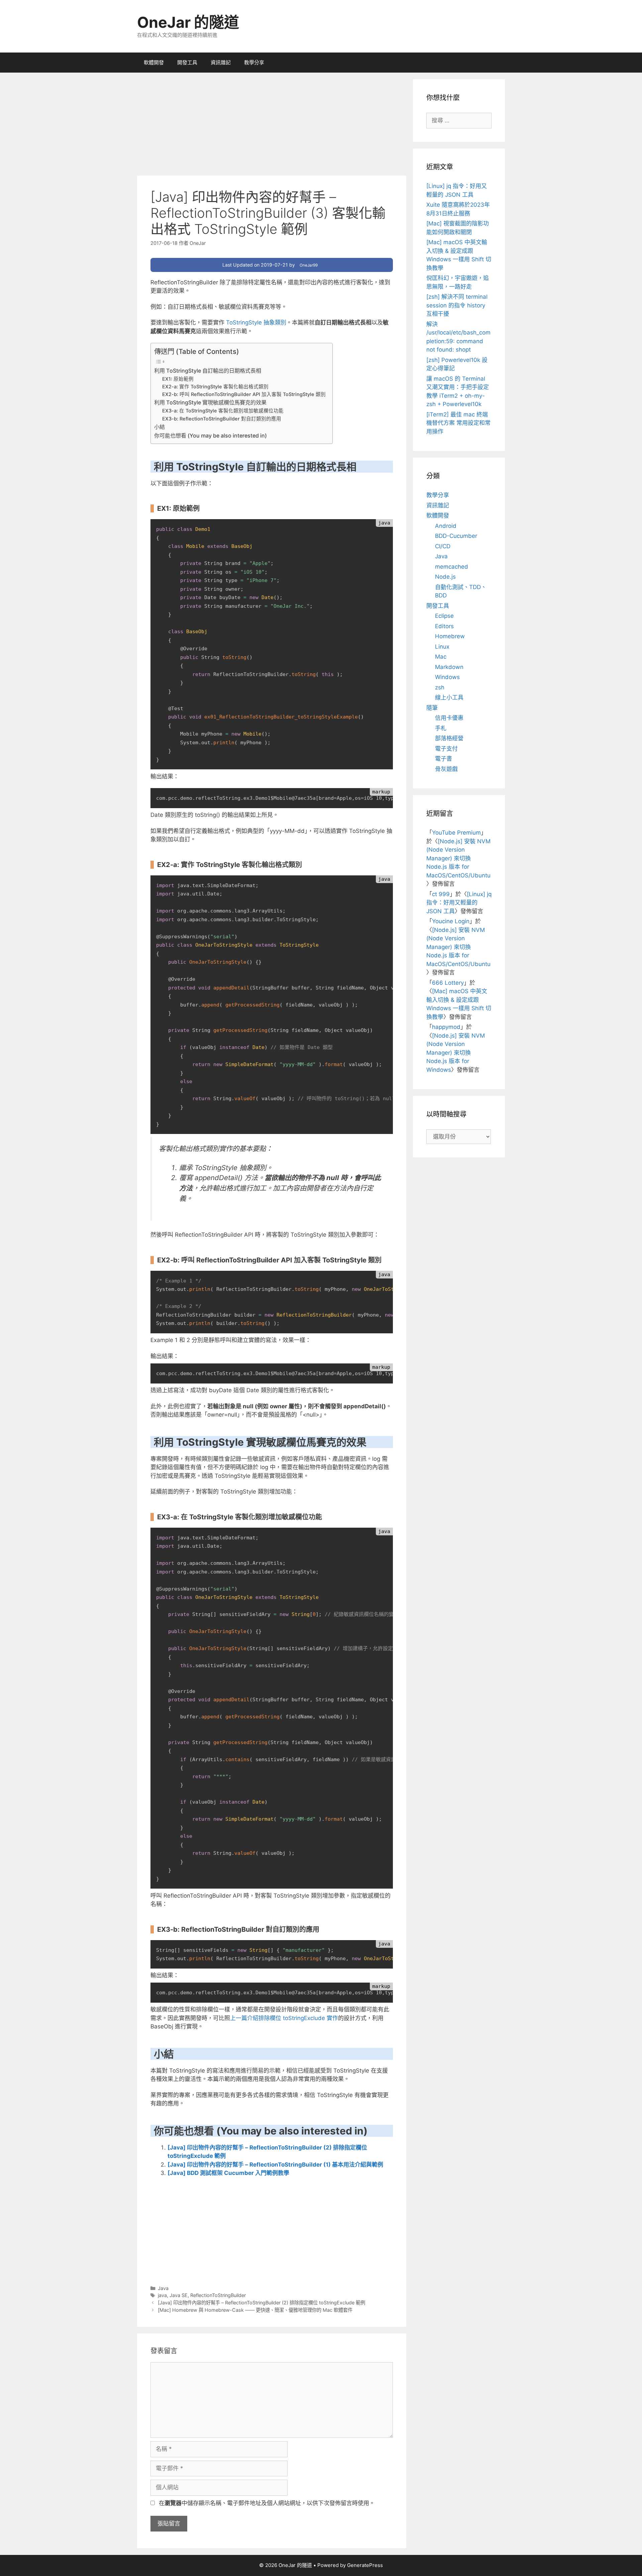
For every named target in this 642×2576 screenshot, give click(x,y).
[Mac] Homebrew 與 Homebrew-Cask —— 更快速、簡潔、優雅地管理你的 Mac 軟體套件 (255, 2310)
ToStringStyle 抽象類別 (255, 322)
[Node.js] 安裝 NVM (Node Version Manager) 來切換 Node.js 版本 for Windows (456, 1053)
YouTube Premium (456, 833)
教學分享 (254, 62)
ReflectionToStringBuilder (218, 2295)
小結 (159, 427)
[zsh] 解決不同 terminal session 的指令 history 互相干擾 (457, 305)
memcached (452, 567)
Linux (442, 647)
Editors (444, 626)
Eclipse (444, 616)
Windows (447, 677)
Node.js (445, 577)
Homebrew (450, 636)
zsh (440, 687)
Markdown (449, 667)
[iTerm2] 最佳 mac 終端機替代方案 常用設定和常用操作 (458, 423)
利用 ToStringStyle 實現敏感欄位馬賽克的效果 (210, 402)
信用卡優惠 (449, 718)
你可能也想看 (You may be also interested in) (210, 436)
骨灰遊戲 (446, 769)
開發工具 (187, 62)
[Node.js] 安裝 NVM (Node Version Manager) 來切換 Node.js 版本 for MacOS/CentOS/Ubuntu (458, 858)
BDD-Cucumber (456, 536)
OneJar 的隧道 (188, 22)
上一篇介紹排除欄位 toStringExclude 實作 (284, 2018)
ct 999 (441, 894)
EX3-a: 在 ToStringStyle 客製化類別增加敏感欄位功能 (223, 411)
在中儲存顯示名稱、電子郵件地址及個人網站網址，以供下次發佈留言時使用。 (267, 2503)
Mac (441, 657)
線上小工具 (449, 697)
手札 (441, 728)
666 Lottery (448, 983)
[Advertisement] (272, 126)
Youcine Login (451, 921)
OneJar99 (309, 265)
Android (446, 526)
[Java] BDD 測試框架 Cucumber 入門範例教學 (228, 2173)
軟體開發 (154, 62)
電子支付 (446, 749)
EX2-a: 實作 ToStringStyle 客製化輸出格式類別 (215, 387)
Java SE (179, 2295)
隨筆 (432, 708)
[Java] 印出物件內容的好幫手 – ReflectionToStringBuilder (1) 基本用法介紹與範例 (275, 2165)
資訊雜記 (221, 62)
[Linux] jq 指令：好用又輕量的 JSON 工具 (459, 903)
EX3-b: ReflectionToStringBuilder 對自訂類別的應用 (222, 419)
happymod (446, 1027)
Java (163, 2288)
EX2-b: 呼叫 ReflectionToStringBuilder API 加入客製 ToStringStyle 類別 (244, 394)
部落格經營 (449, 738)
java (162, 2295)
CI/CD (443, 546)
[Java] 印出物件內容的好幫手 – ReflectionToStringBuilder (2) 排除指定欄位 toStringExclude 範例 (261, 2303)
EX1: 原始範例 (178, 379)
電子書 (444, 759)
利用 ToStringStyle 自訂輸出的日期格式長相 (208, 371)
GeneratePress (365, 2565)
